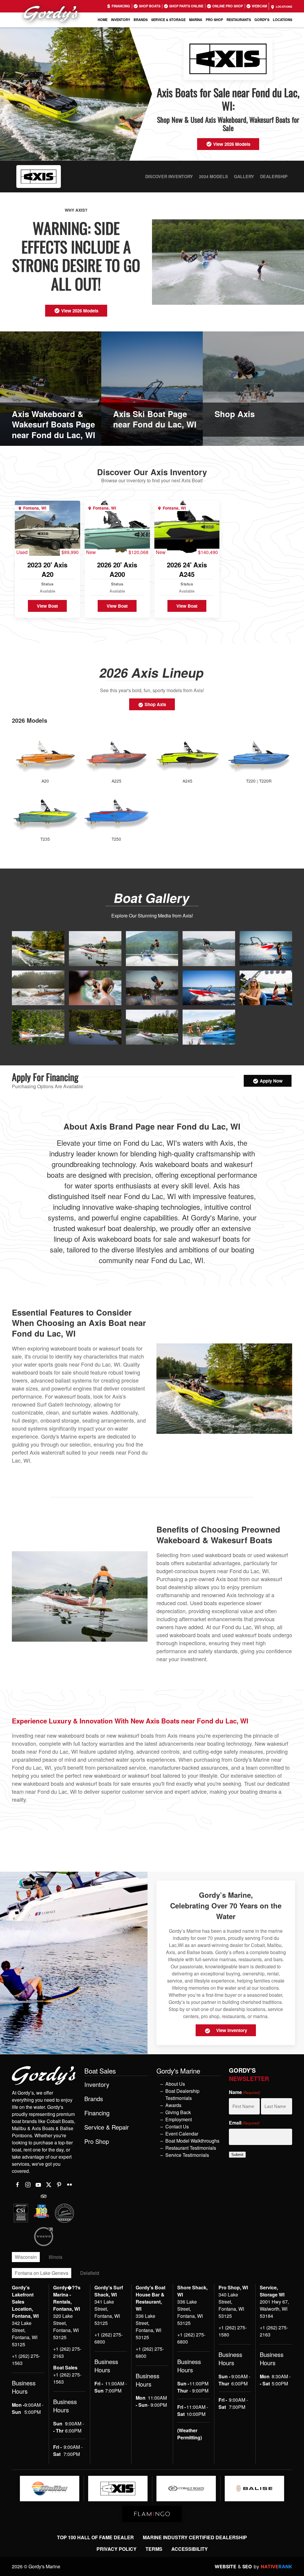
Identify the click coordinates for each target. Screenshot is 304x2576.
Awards (173, 2105)
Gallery (244, 176)
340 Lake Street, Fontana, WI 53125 (231, 2305)
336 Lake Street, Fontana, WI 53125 (148, 2327)
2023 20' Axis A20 (47, 570)
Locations (284, 7)
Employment (179, 2119)
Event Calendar (182, 2134)
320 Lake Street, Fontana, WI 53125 (66, 2327)
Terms (154, 2549)
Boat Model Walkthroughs (192, 2141)
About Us (175, 2084)
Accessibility (190, 2549)
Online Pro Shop (227, 6)
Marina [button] (196, 20)
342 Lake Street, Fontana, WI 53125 (25, 2334)
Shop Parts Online (186, 6)
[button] (38, 948)
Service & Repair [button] (107, 2127)
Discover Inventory (169, 176)
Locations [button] (282, 20)
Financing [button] (97, 2113)
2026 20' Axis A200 (117, 570)
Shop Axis (155, 704)
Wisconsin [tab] (26, 2257)
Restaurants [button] (239, 20)
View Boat (47, 606)
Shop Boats (149, 6)
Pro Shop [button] (214, 20)
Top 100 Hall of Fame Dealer (95, 2537)
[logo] (50, 2489)
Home (103, 20)
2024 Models (213, 176)
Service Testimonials (187, 2155)
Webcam (259, 6)
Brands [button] (141, 20)
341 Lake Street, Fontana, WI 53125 (107, 2312)
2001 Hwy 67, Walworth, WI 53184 (274, 2309)
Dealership (274, 176)
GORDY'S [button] (262, 20)
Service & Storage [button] (168, 20)
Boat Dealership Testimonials (182, 2094)
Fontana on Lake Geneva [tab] (42, 2273)
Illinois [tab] (56, 2257)
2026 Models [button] (30, 720)
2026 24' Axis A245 (187, 570)
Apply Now (271, 1081)
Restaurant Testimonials (191, 2148)
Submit (237, 2155)
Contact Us (177, 2126)
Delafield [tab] (90, 2273)
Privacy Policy (117, 2549)
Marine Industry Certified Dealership (195, 2537)
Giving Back (178, 2112)
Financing (120, 6)
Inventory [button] (121, 20)
